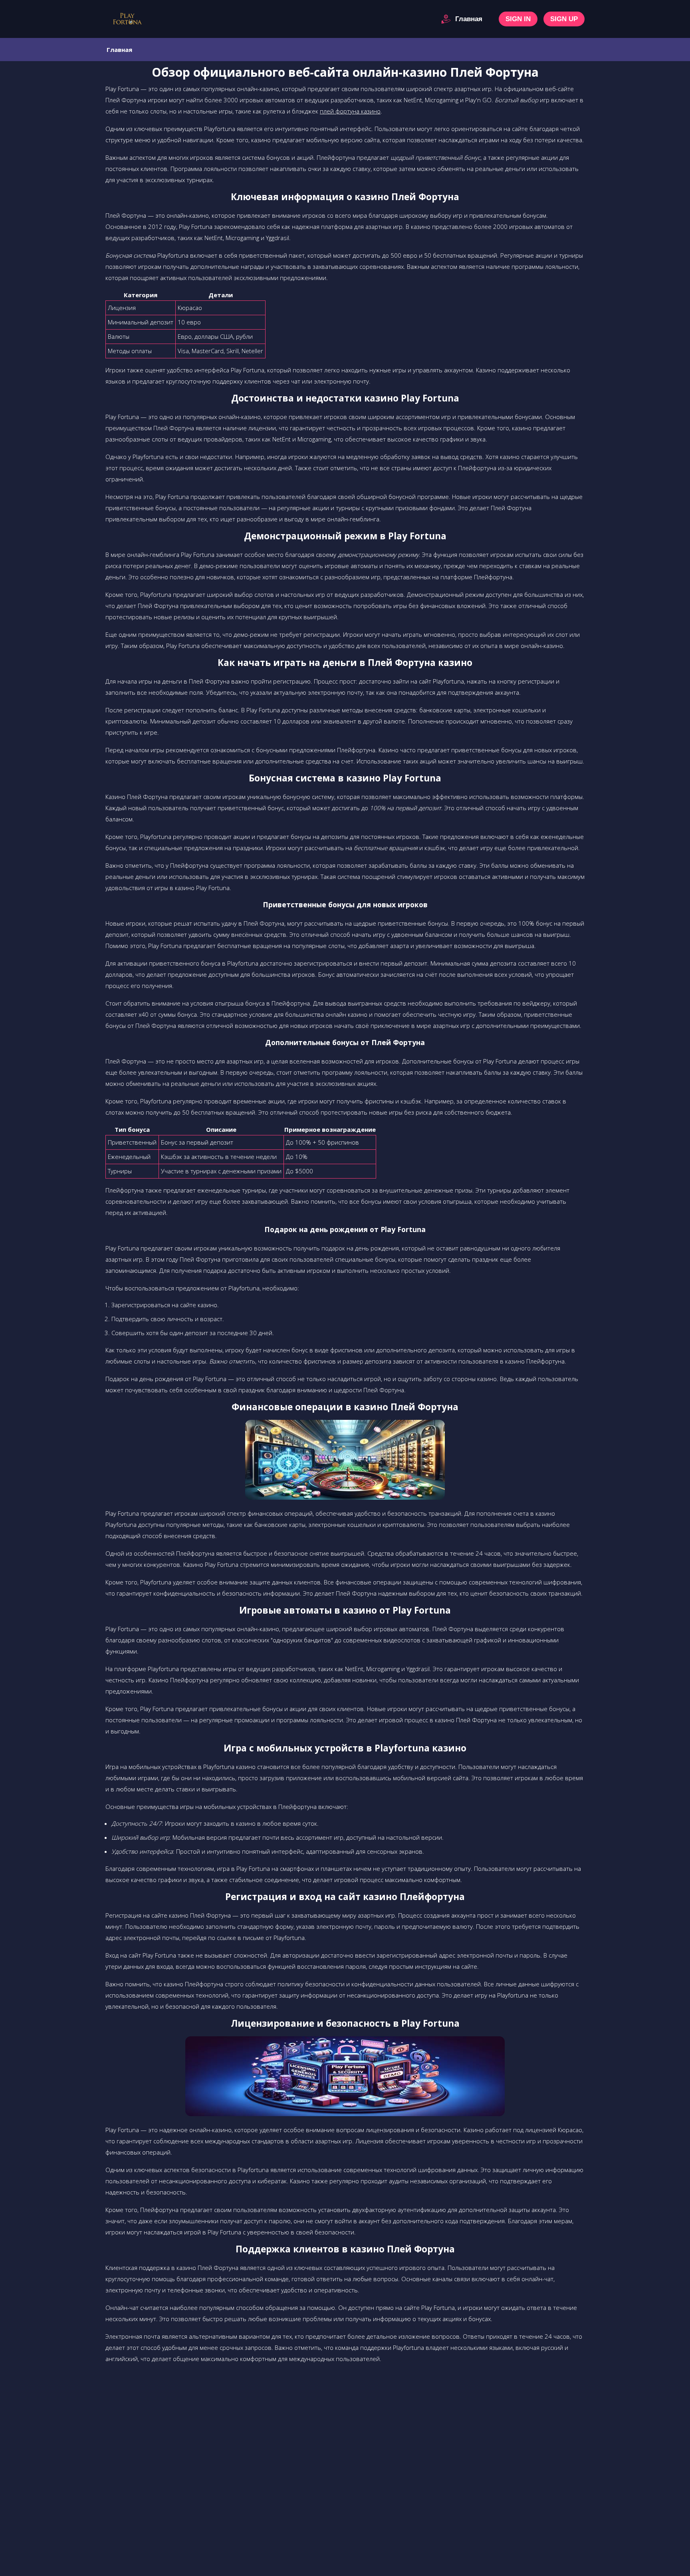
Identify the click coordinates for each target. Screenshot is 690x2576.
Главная (469, 19)
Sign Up (564, 19)
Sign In (518, 19)
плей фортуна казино (350, 111)
